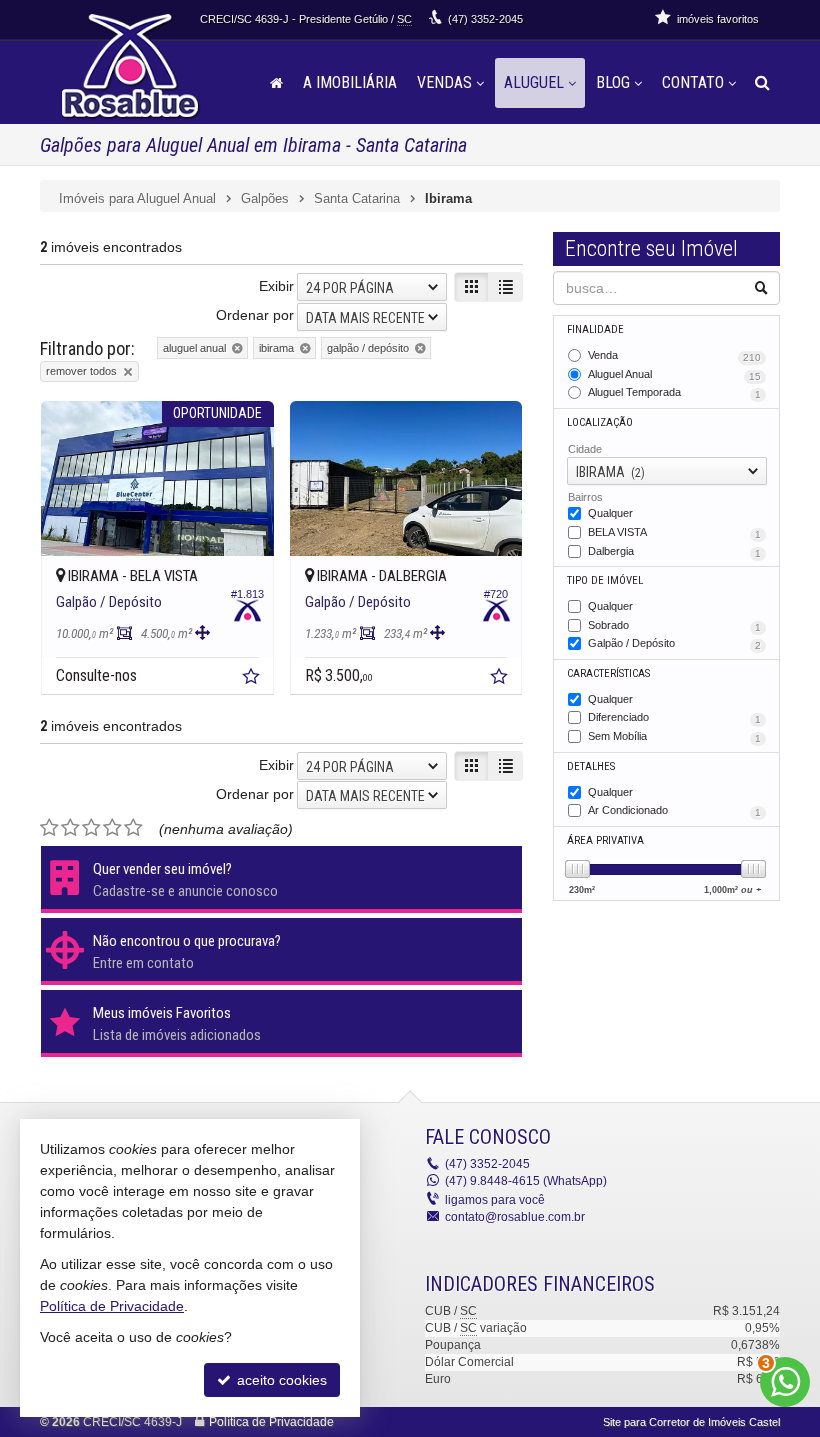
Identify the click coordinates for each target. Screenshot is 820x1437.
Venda (674, 356)
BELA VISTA (674, 533)
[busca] (762, 83)
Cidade (585, 449)
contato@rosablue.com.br (515, 1217)
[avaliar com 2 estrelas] (70, 828)
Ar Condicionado (674, 811)
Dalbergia (674, 552)
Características (608, 673)
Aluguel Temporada (674, 393)
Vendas (444, 82)
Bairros (585, 497)
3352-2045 (485, 19)
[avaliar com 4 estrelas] (112, 828)
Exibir (276, 286)
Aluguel (534, 82)
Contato (693, 82)
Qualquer (610, 513)
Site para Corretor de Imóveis (691, 1422)
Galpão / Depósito (674, 644)
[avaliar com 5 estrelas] (133, 828)
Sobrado (674, 626)
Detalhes (591, 766)
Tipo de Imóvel (605, 580)
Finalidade (595, 329)
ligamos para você (495, 1200)
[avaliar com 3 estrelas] (91, 828)
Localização (600, 422)
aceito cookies (280, 1380)
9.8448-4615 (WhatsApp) (526, 1181)
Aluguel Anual (674, 375)
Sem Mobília (674, 737)
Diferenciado (674, 718)
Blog (613, 82)
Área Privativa (605, 840)
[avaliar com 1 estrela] (49, 828)
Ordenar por (255, 315)
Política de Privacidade (271, 1422)
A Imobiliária (350, 82)
